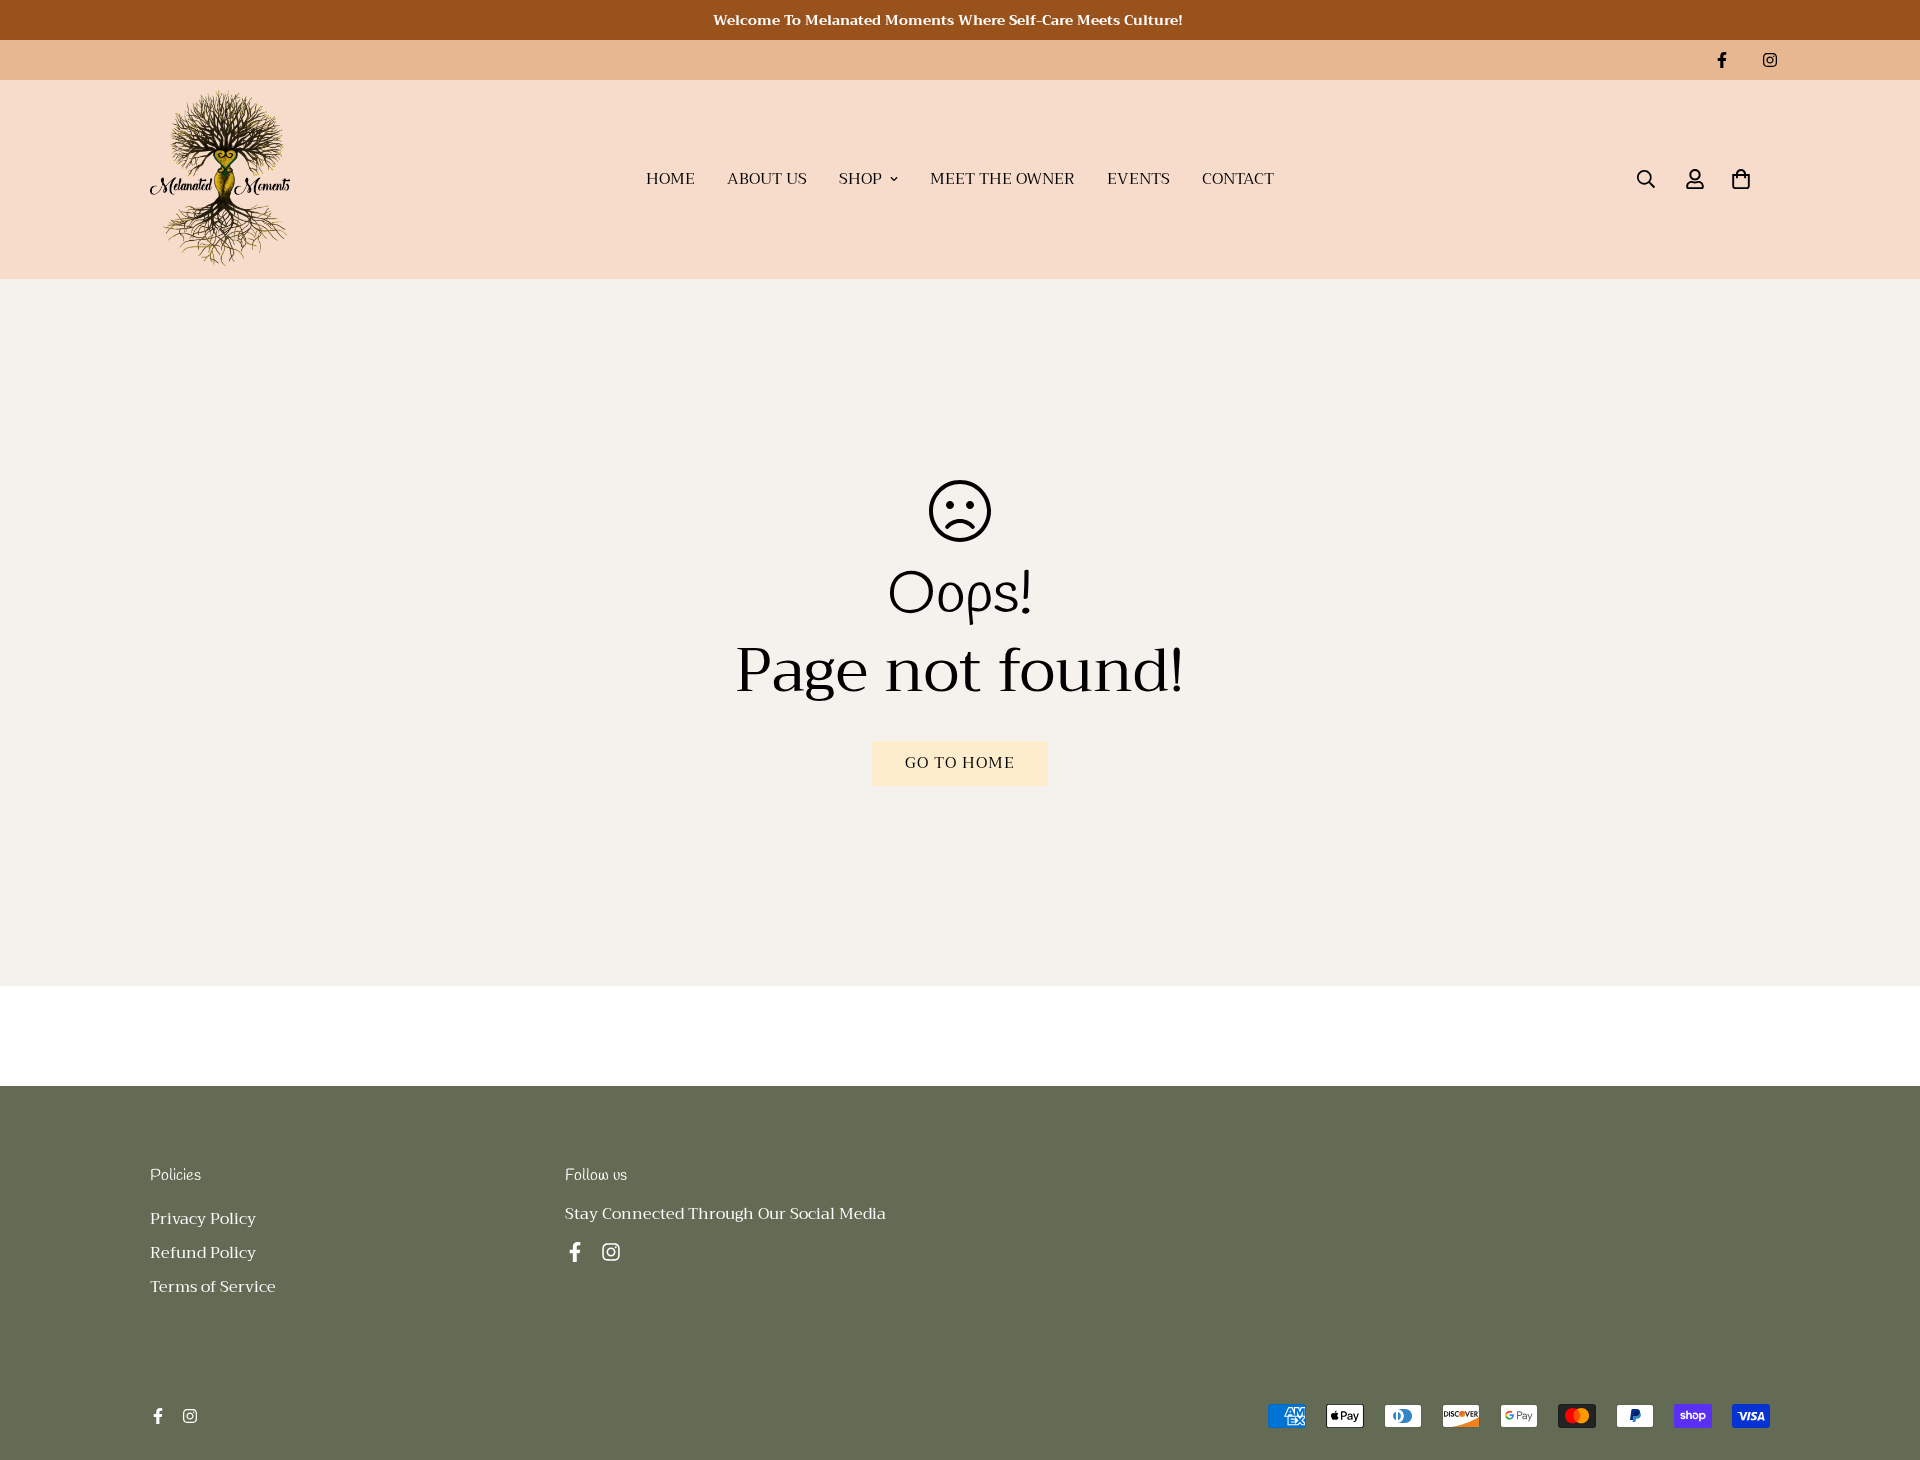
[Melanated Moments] (220, 179)
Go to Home (960, 763)
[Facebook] (1722, 60)
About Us (767, 179)
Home (670, 179)
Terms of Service (213, 1287)
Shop (860, 179)
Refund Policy (203, 1253)
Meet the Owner (1002, 179)
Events (1138, 179)
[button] (1741, 179)
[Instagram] (1770, 60)
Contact (1238, 179)
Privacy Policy (203, 1219)
